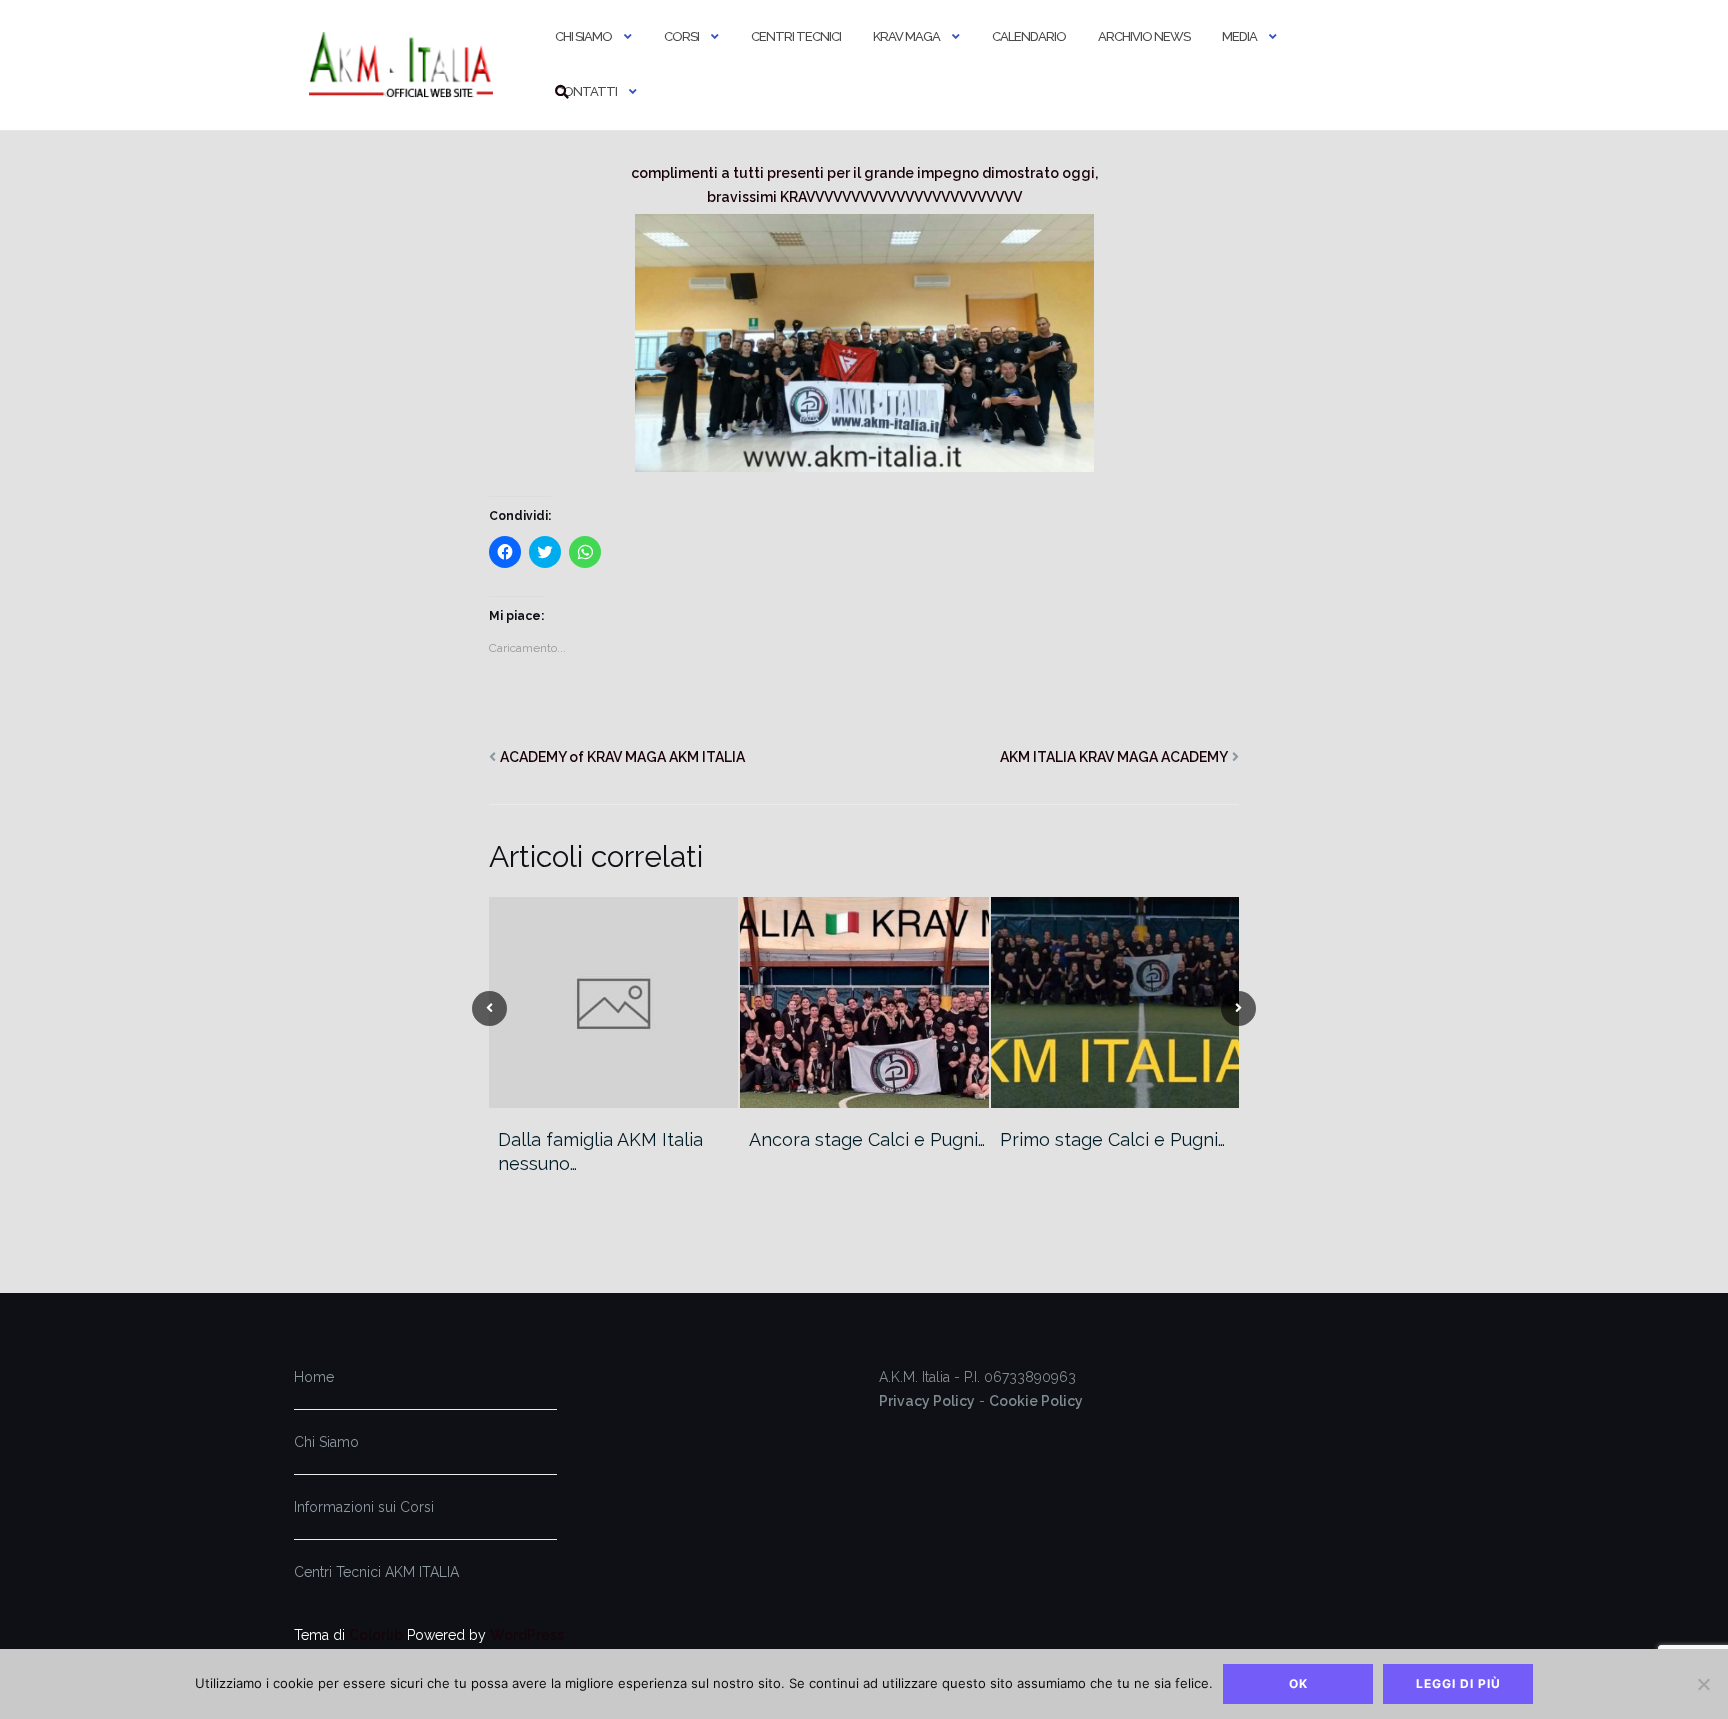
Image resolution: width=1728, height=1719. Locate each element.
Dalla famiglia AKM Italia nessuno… (600, 1151)
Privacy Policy (927, 1401)
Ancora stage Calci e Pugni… (867, 1139)
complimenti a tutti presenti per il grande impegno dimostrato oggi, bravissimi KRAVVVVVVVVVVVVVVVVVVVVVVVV (864, 185)
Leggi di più (1458, 1683)
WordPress (527, 1635)
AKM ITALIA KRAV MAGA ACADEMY (1114, 757)
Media (1239, 36)
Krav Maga (906, 36)
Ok (1298, 1683)
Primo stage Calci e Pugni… (1112, 1139)
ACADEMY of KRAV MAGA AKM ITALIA (622, 757)
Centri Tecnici (796, 36)
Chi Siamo (583, 36)
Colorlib (376, 1635)
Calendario (1029, 36)
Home (314, 1377)
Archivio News (1144, 36)
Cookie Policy (1036, 1401)
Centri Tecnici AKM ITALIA (376, 1572)
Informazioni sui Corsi (364, 1507)
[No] (1703, 1684)
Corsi (681, 36)
